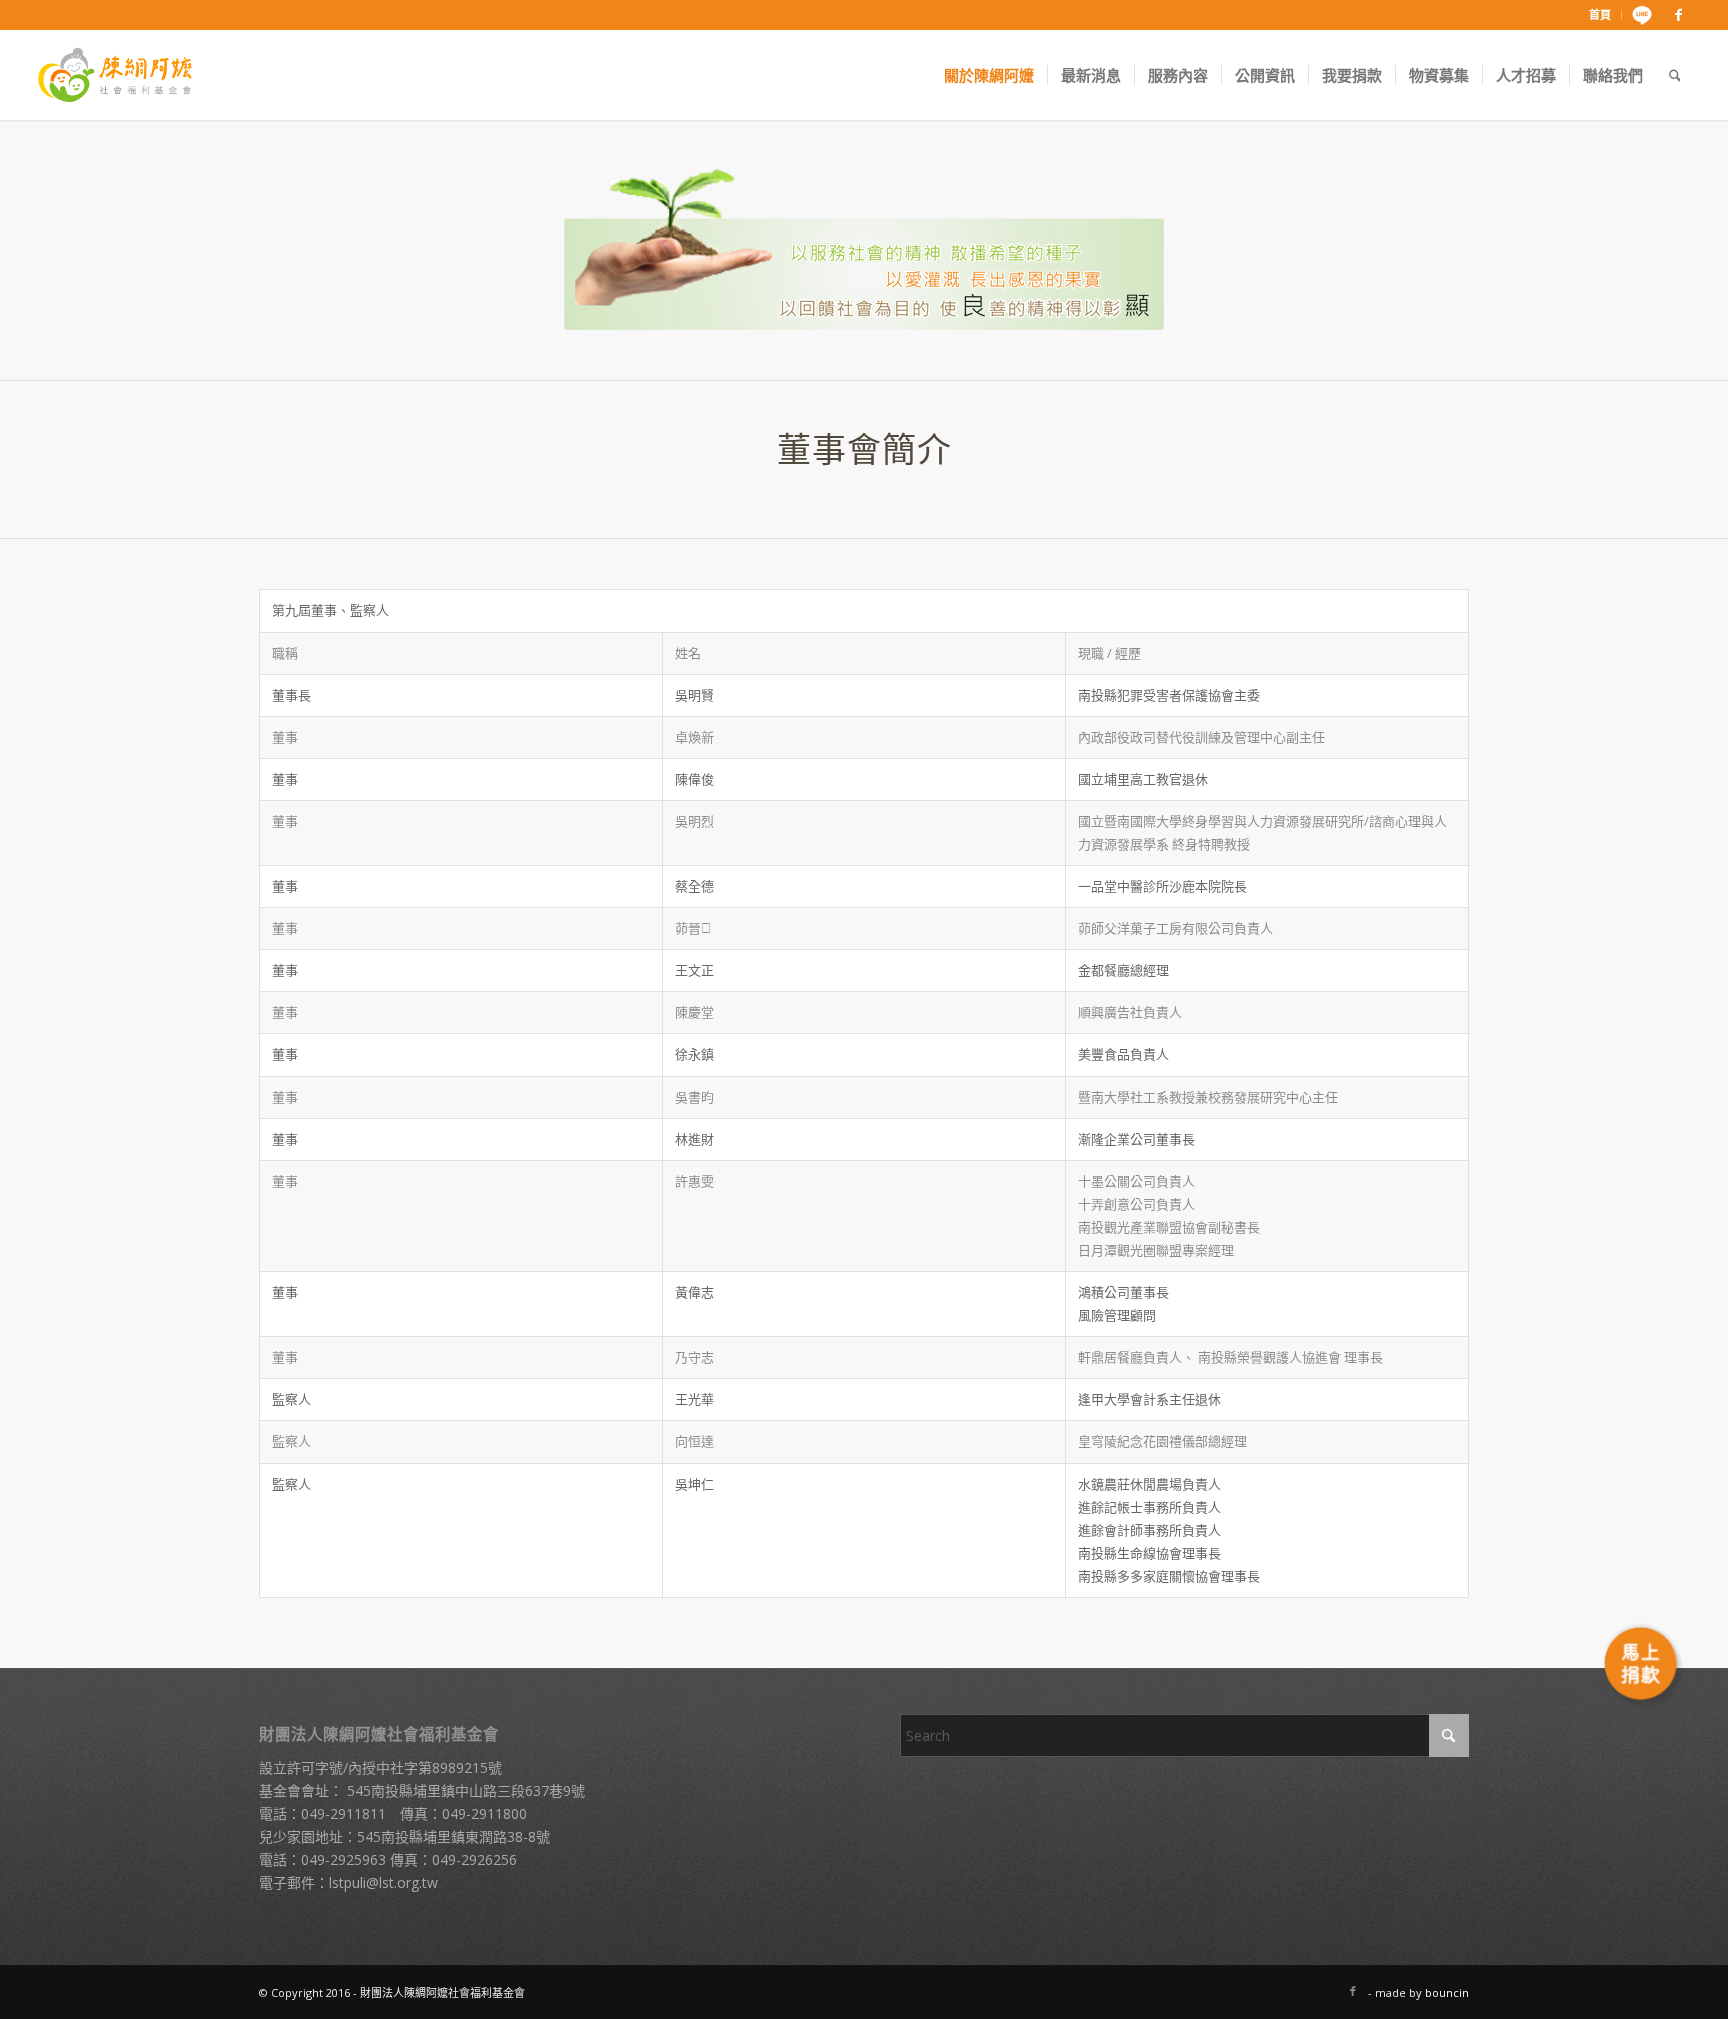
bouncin (1447, 1992)
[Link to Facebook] (1678, 15)
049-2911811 (343, 1813)
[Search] (1675, 75)
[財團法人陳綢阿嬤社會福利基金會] (115, 75)
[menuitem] (1600, 15)
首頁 (1600, 14)
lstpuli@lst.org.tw (383, 1882)
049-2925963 (343, 1859)
